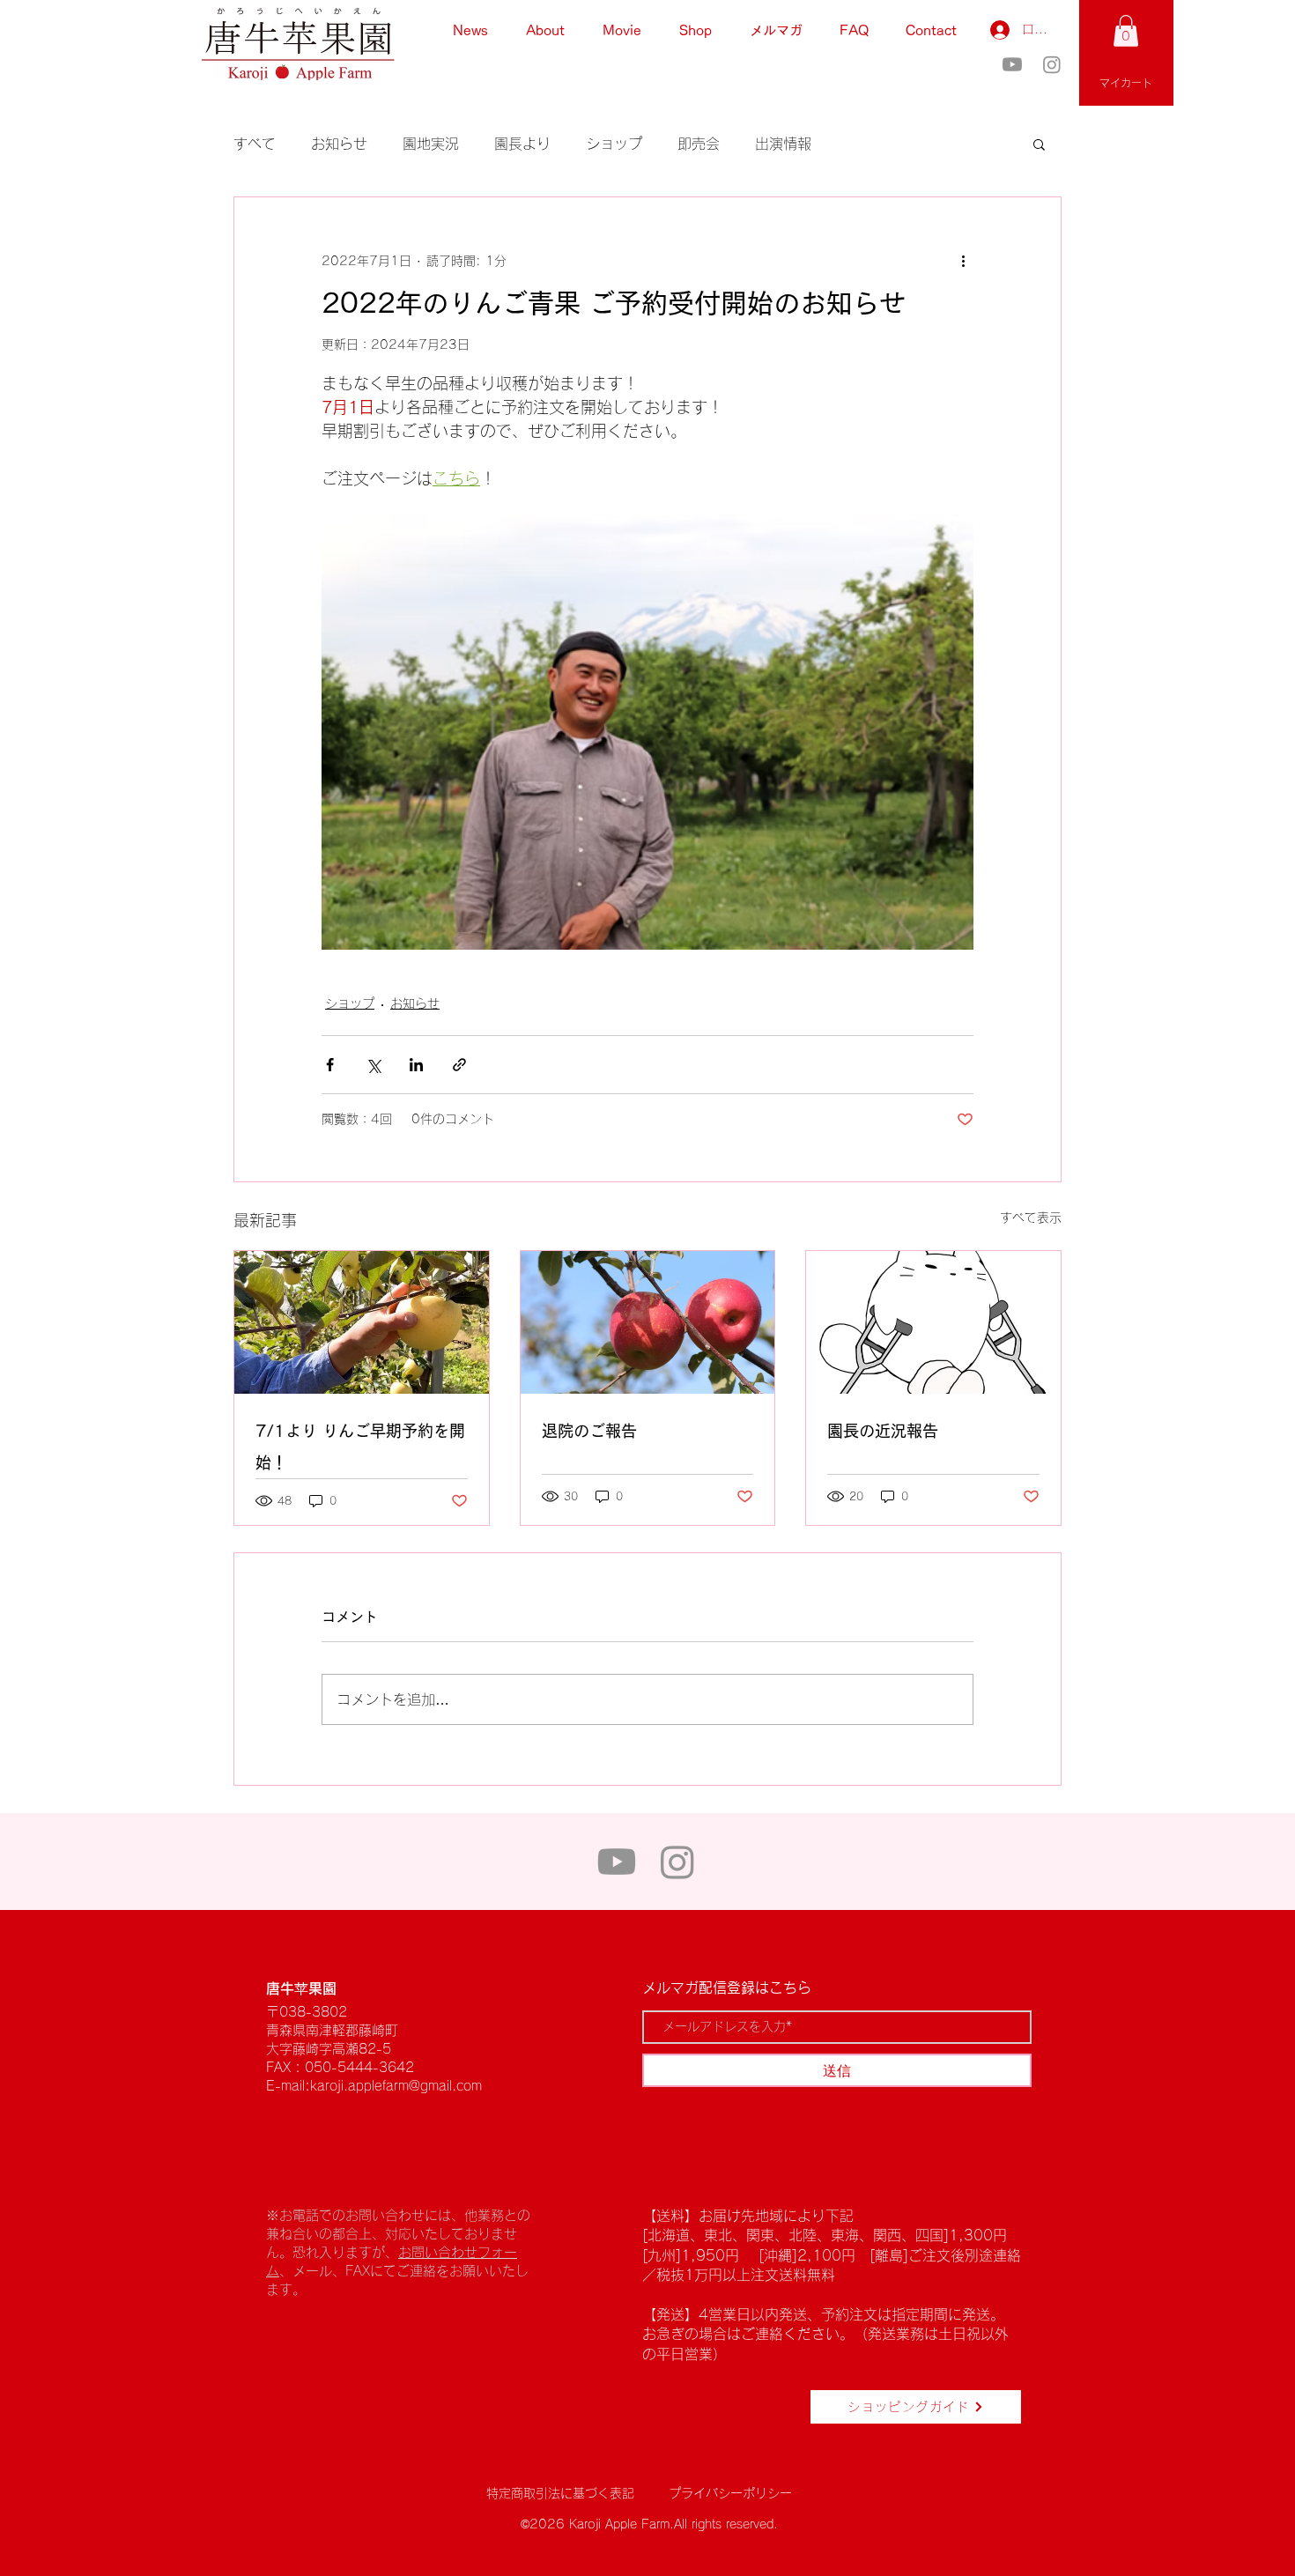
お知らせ (339, 144)
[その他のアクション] (963, 261)
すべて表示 (1031, 1218)
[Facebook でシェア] (330, 1065)
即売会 (699, 144)
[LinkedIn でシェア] (416, 1065)
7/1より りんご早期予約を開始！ (360, 1447)
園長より (522, 144)
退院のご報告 (589, 1431)
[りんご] (648, 1322)
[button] (1126, 31)
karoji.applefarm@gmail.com (396, 2086)
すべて (255, 144)
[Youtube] (1012, 64)
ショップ (614, 144)
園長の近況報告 (883, 1431)
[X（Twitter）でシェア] (373, 1065)
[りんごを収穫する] (362, 1322)
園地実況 (431, 144)
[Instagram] (1052, 64)
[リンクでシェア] (459, 1065)
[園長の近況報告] (933, 1322)
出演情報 (783, 144)
